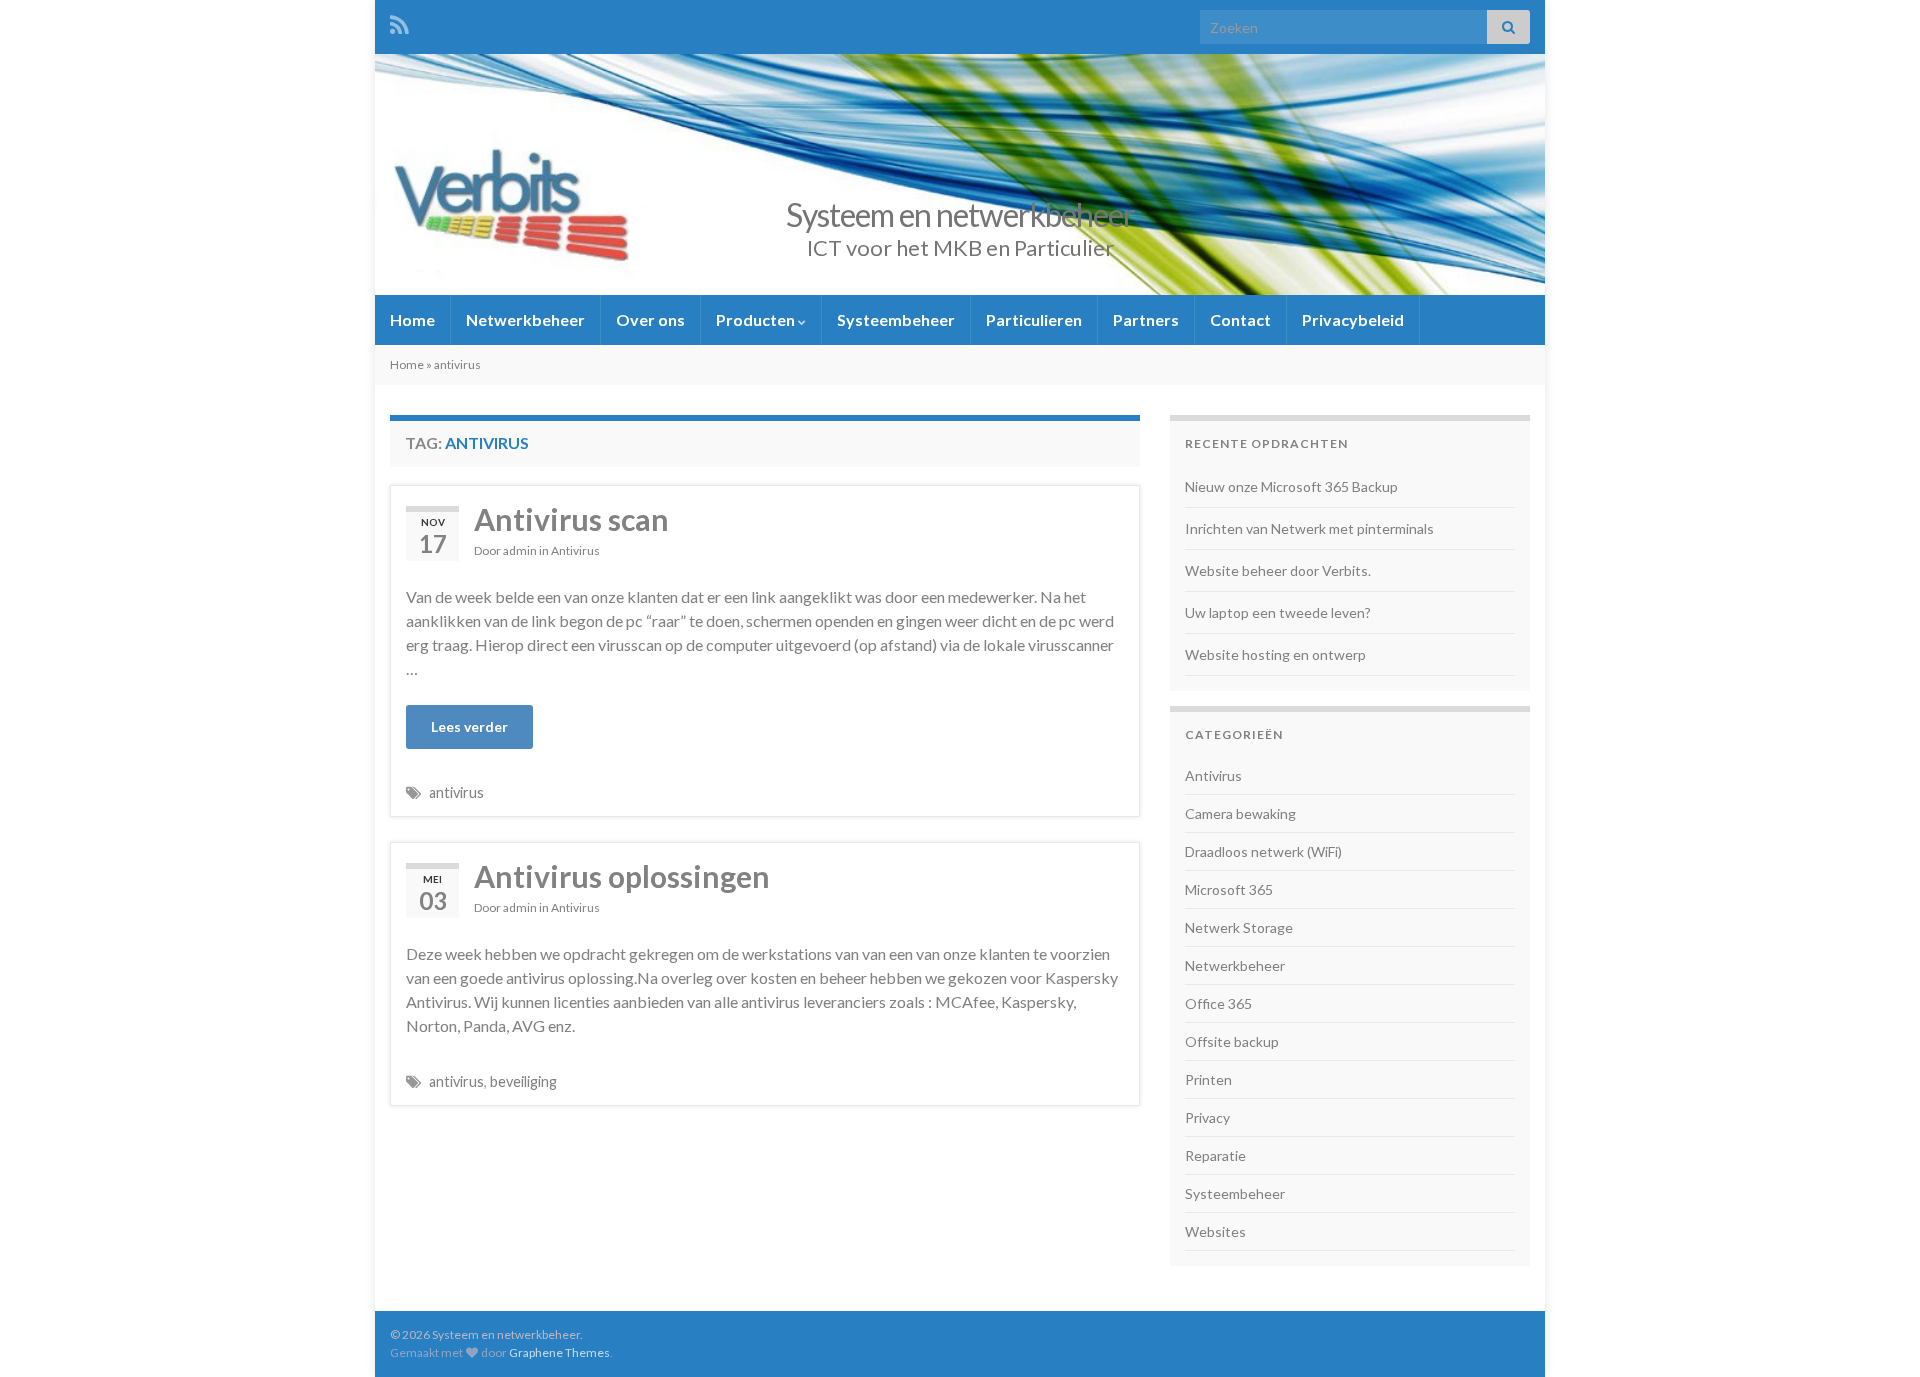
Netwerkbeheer (525, 319)
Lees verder (469, 726)
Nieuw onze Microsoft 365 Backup (1291, 486)
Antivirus (575, 550)
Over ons (650, 319)
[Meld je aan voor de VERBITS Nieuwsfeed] (399, 21)
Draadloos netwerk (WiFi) (1263, 851)
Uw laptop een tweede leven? (1278, 612)
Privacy (1207, 1117)
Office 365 (1218, 1003)
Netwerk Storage (1239, 927)
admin (520, 550)
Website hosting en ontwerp (1275, 654)
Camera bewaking (1240, 813)
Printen (1208, 1079)
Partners (1146, 319)
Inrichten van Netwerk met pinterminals (1309, 528)
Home (412, 319)
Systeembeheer (896, 319)
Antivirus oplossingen (622, 876)
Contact (1240, 319)
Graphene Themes (559, 1352)
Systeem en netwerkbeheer (960, 214)
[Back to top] (1875, 1332)
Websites (1215, 1231)
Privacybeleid (1353, 319)
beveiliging (523, 1081)
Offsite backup (1232, 1041)
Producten (757, 319)
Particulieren (1034, 319)
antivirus (456, 792)
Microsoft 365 (1229, 889)
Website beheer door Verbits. (1278, 570)
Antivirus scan (571, 519)
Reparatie (1215, 1155)
